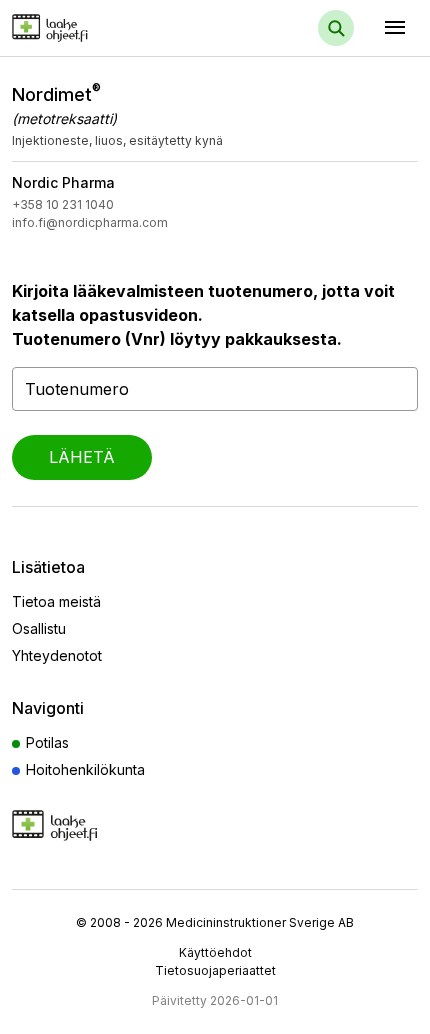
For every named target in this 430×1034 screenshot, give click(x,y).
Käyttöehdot (215, 952)
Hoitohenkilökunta (85, 769)
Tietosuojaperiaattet (215, 970)
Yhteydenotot (57, 655)
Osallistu (39, 628)
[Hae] (336, 28)
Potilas (47, 742)
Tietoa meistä (56, 601)
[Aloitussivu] (82, 27)
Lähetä (82, 457)
